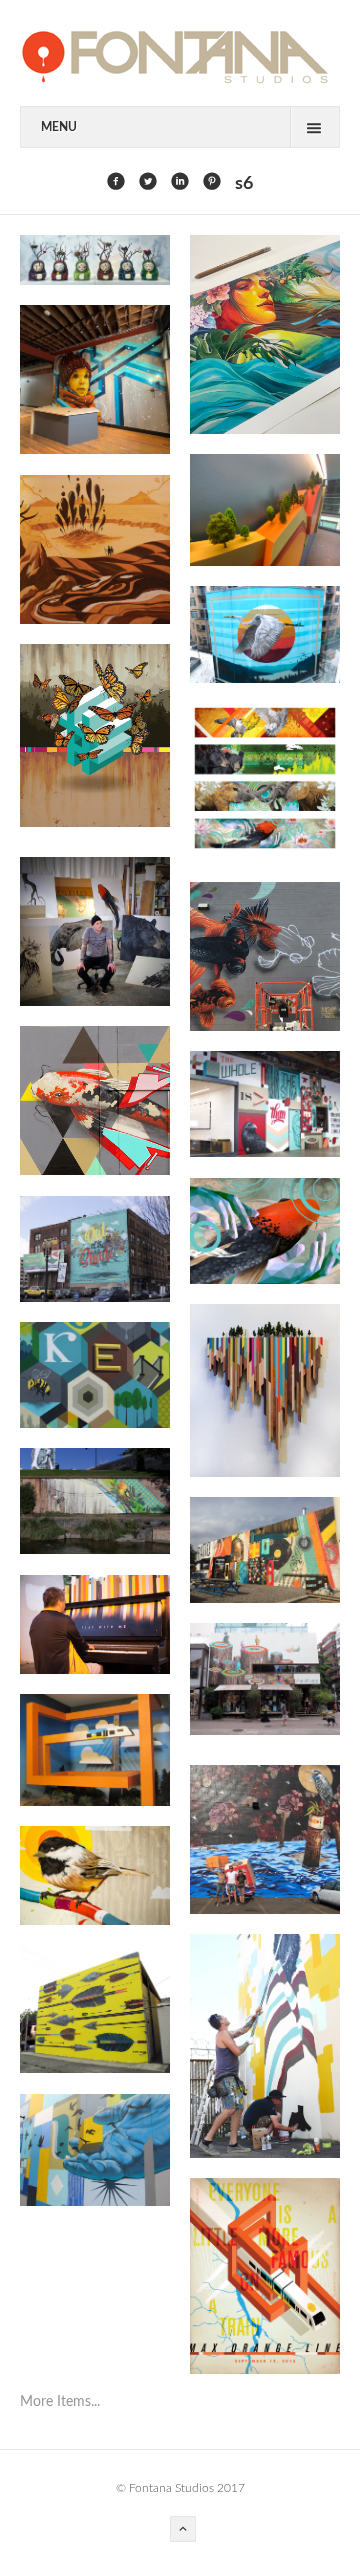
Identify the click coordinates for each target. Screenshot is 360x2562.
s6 (244, 184)
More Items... (60, 2402)
